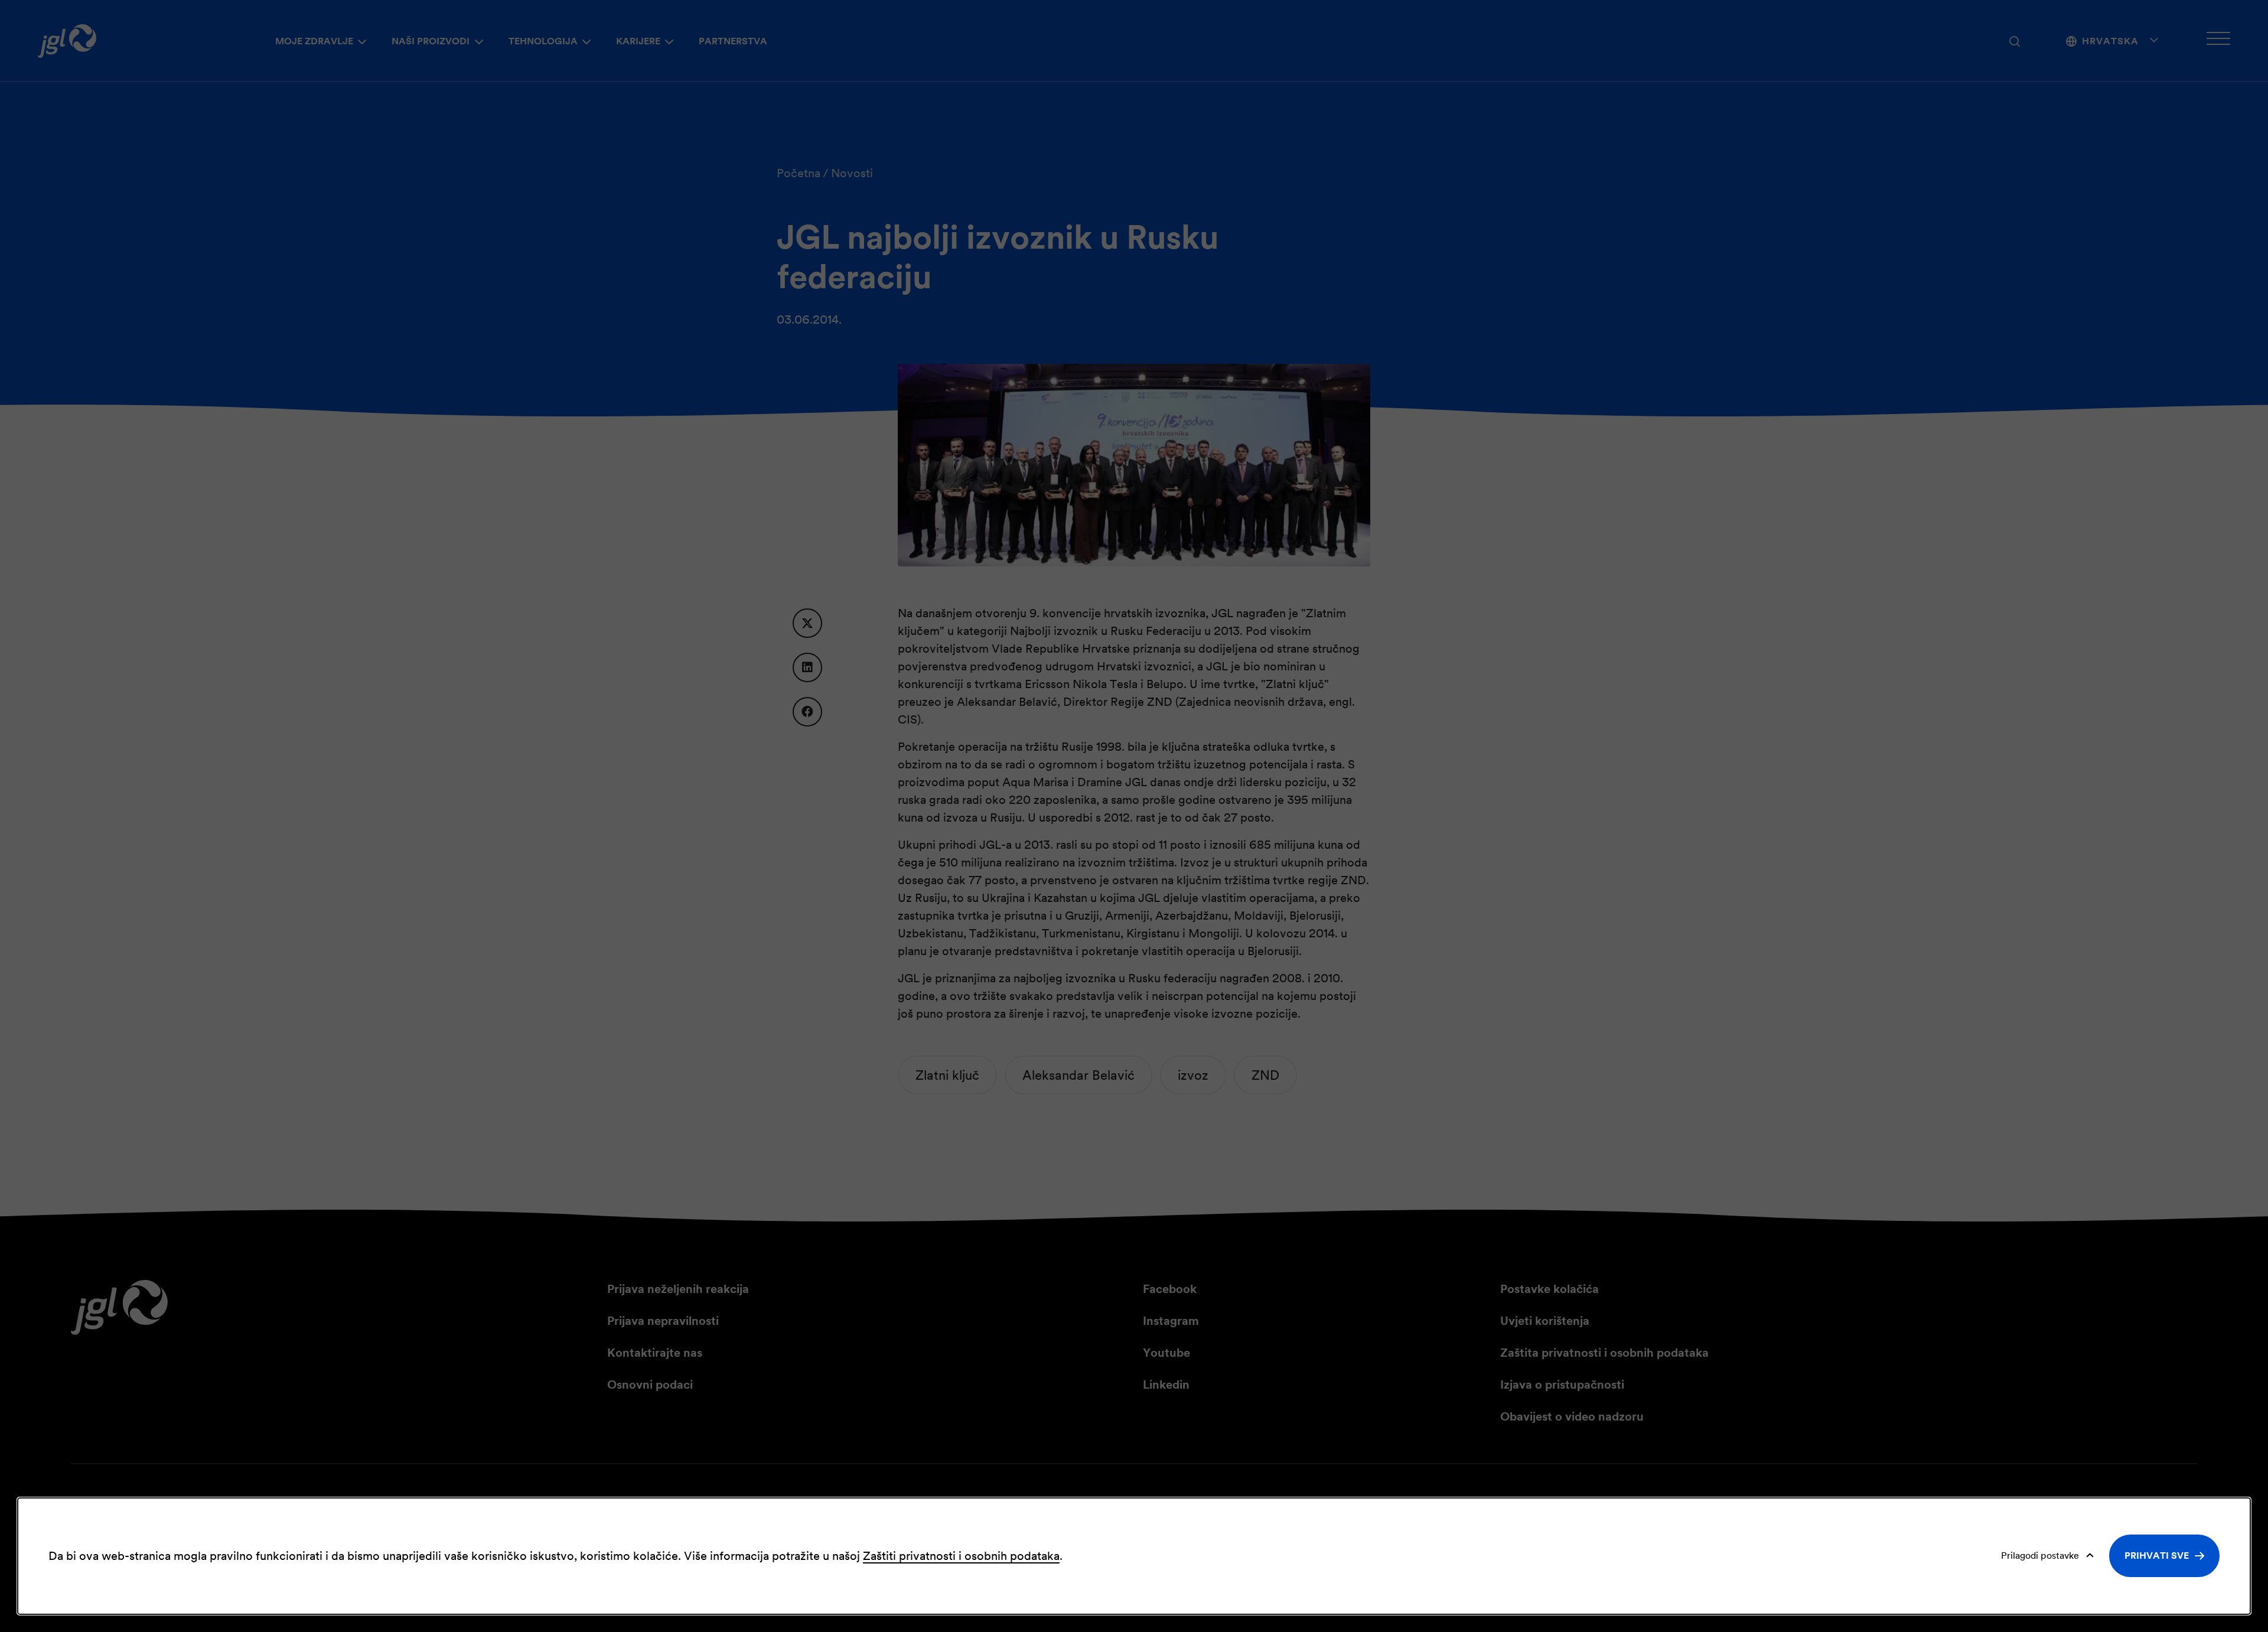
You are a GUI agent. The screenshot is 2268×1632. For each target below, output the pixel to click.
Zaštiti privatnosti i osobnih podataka (961, 1556)
